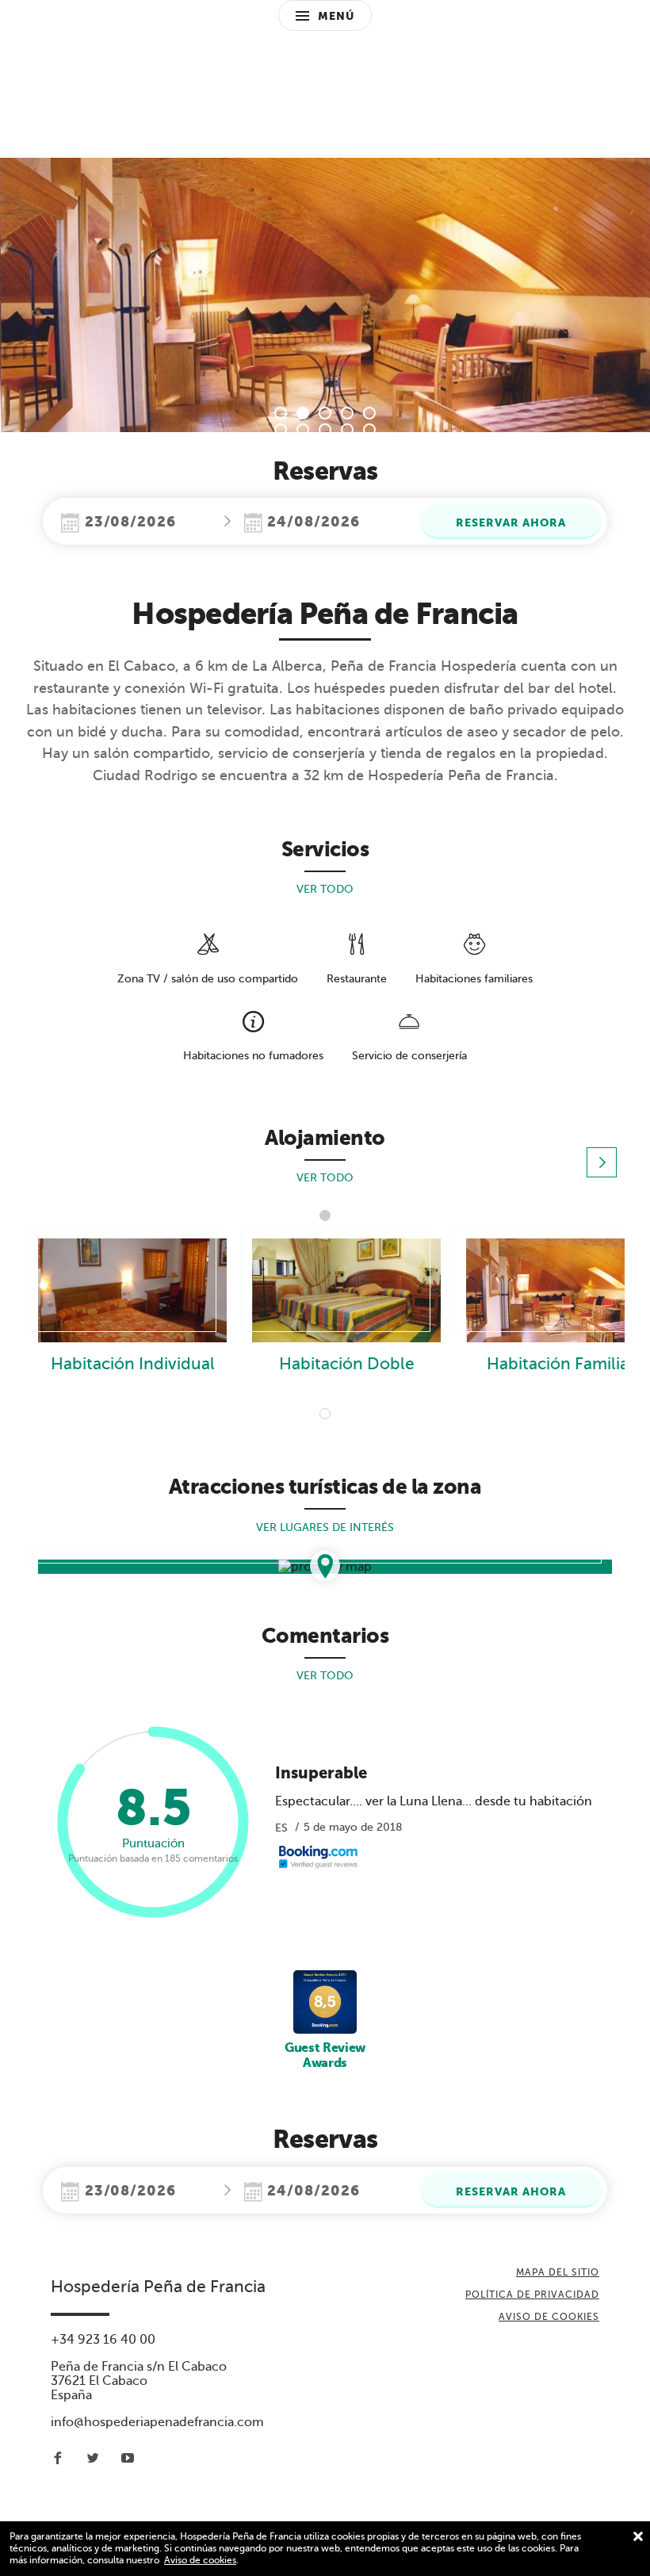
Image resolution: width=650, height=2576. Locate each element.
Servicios (325, 849)
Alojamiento (325, 1138)
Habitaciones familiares (474, 979)
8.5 (153, 1821)
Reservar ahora (511, 522)
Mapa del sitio (558, 2272)
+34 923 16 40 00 (103, 2340)
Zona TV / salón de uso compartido (208, 979)
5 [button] (369, 413)
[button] (602, 1162)
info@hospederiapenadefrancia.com (157, 2422)
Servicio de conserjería (409, 1056)
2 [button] (303, 413)
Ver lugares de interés (325, 1527)
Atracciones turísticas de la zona (325, 1487)
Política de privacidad (532, 2295)
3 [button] (325, 413)
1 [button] (281, 413)
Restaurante (357, 979)
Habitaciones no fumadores (253, 1056)
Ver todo (325, 889)
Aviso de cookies (200, 2560)
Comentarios (325, 1636)
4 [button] (347, 413)
